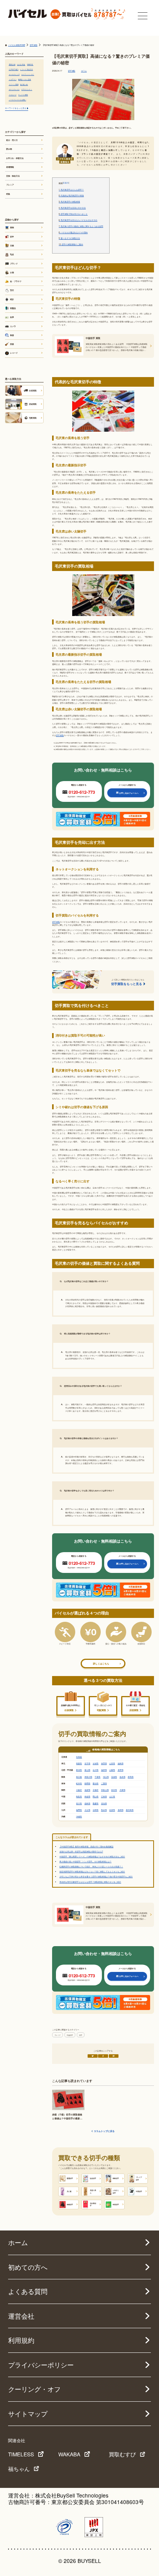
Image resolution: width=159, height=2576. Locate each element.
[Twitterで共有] (93, 2056)
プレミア (58, 2035)
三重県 (104, 1783)
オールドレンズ (14, 74)
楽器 (12, 344)
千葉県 (97, 1777)
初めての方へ (28, 2267)
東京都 (79, 1777)
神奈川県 (88, 1777)
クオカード (13, 95)
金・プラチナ (16, 281)
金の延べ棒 (24, 84)
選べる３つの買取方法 (69, 238)
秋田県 (104, 1763)
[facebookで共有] (103, 2056)
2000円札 (30, 64)
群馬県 (131, 1777)
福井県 (104, 1770)
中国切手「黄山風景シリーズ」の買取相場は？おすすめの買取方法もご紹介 (92, 1856)
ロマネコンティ (27, 89)
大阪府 (79, 1790)
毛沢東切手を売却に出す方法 (72, 208)
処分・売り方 (12, 140)
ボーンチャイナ (14, 89)
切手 (81, 2035)
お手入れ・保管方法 (15, 158)
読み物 (9, 149)
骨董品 (13, 308)
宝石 (12, 290)
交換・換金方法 (13, 176)
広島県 (104, 1796)
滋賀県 (87, 1790)
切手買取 (72, 71)
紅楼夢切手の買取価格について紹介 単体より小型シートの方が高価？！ (91, 1866)
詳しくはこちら (101, 1664)
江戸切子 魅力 (14, 69)
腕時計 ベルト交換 (25, 79)
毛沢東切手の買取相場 (69, 202)
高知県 (104, 1803)
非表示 (66, 183)
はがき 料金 (21, 64)
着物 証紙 (12, 64)
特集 (8, 194)
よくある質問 (28, 2291)
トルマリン (13, 79)
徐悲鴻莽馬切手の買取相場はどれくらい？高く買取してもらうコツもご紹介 (92, 1871)
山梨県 (112, 1770)
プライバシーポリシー (41, 2365)
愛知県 (96, 1783)
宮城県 (96, 1763)
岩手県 (87, 1763)
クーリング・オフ (34, 2389)
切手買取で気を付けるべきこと (73, 214)
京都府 (96, 1790)
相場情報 (10, 167)
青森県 (79, 1763)
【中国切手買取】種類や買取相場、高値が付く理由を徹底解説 (86, 1846)
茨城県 (114, 1777)
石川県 (96, 1770)
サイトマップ (28, 2414)
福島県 (121, 1763)
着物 (12, 227)
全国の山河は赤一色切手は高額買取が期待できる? (81, 1851)
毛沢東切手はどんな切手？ (71, 190)
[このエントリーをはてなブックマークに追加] (114, 2056)
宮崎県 (96, 1810)
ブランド (14, 264)
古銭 (12, 245)
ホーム (18, 2242)
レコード (14, 353)
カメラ (13, 326)
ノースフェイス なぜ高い (18, 100)
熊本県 (104, 1810)
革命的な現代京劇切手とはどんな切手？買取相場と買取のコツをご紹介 (90, 1882)
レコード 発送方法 (26, 69)
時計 (12, 299)
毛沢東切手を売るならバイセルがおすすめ (78, 220)
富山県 (87, 1770)
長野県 (121, 1770)
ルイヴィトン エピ (28, 74)
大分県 (87, 1810)
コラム (84, 71)
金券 (12, 317)
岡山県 (96, 1796)
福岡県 (79, 1810)
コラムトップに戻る (104, 2131)
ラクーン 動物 (14, 84)
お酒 (12, 272)
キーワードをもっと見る (16, 108)
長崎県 (121, 1810)
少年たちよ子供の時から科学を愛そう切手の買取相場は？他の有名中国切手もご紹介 (96, 1876)
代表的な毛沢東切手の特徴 (71, 195)
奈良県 (114, 1790)
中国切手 (70, 2035)
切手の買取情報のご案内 (71, 244)
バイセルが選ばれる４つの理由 (73, 232)
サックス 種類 (23, 95)
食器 (12, 335)
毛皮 (12, 254)
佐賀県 (112, 1810)
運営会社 (21, 2316)
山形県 (112, 1763)
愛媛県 (96, 1803)
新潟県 (79, 1770)
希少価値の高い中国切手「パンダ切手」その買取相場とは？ (85, 1861)
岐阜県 (79, 1783)
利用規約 (21, 2340)
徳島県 (87, 1803)
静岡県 (87, 1783)
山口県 (112, 1796)
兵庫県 (123, 1790)
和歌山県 (105, 1790)
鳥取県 (79, 1796)
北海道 (79, 1757)
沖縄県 (79, 1816)
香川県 (79, 1803)
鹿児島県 (130, 1810)
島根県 (87, 1796)
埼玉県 (106, 1777)
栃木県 (123, 1777)
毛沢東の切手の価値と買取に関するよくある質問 (81, 226)
